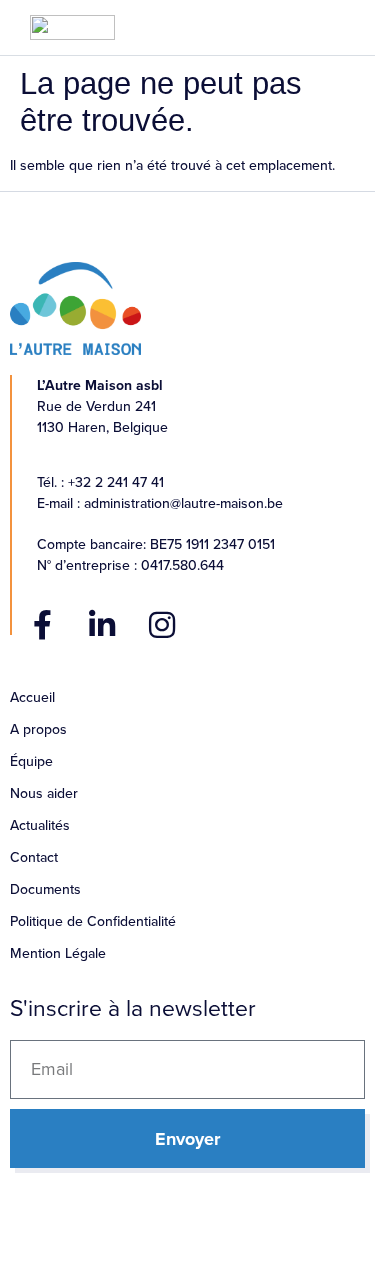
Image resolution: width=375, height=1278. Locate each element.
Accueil (32, 697)
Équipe (31, 761)
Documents (45, 889)
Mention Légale (58, 953)
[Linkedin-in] (102, 625)
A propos (38, 729)
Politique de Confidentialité (93, 921)
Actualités (40, 825)
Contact (34, 857)
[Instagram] (162, 625)
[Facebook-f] (42, 625)
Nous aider (44, 793)
